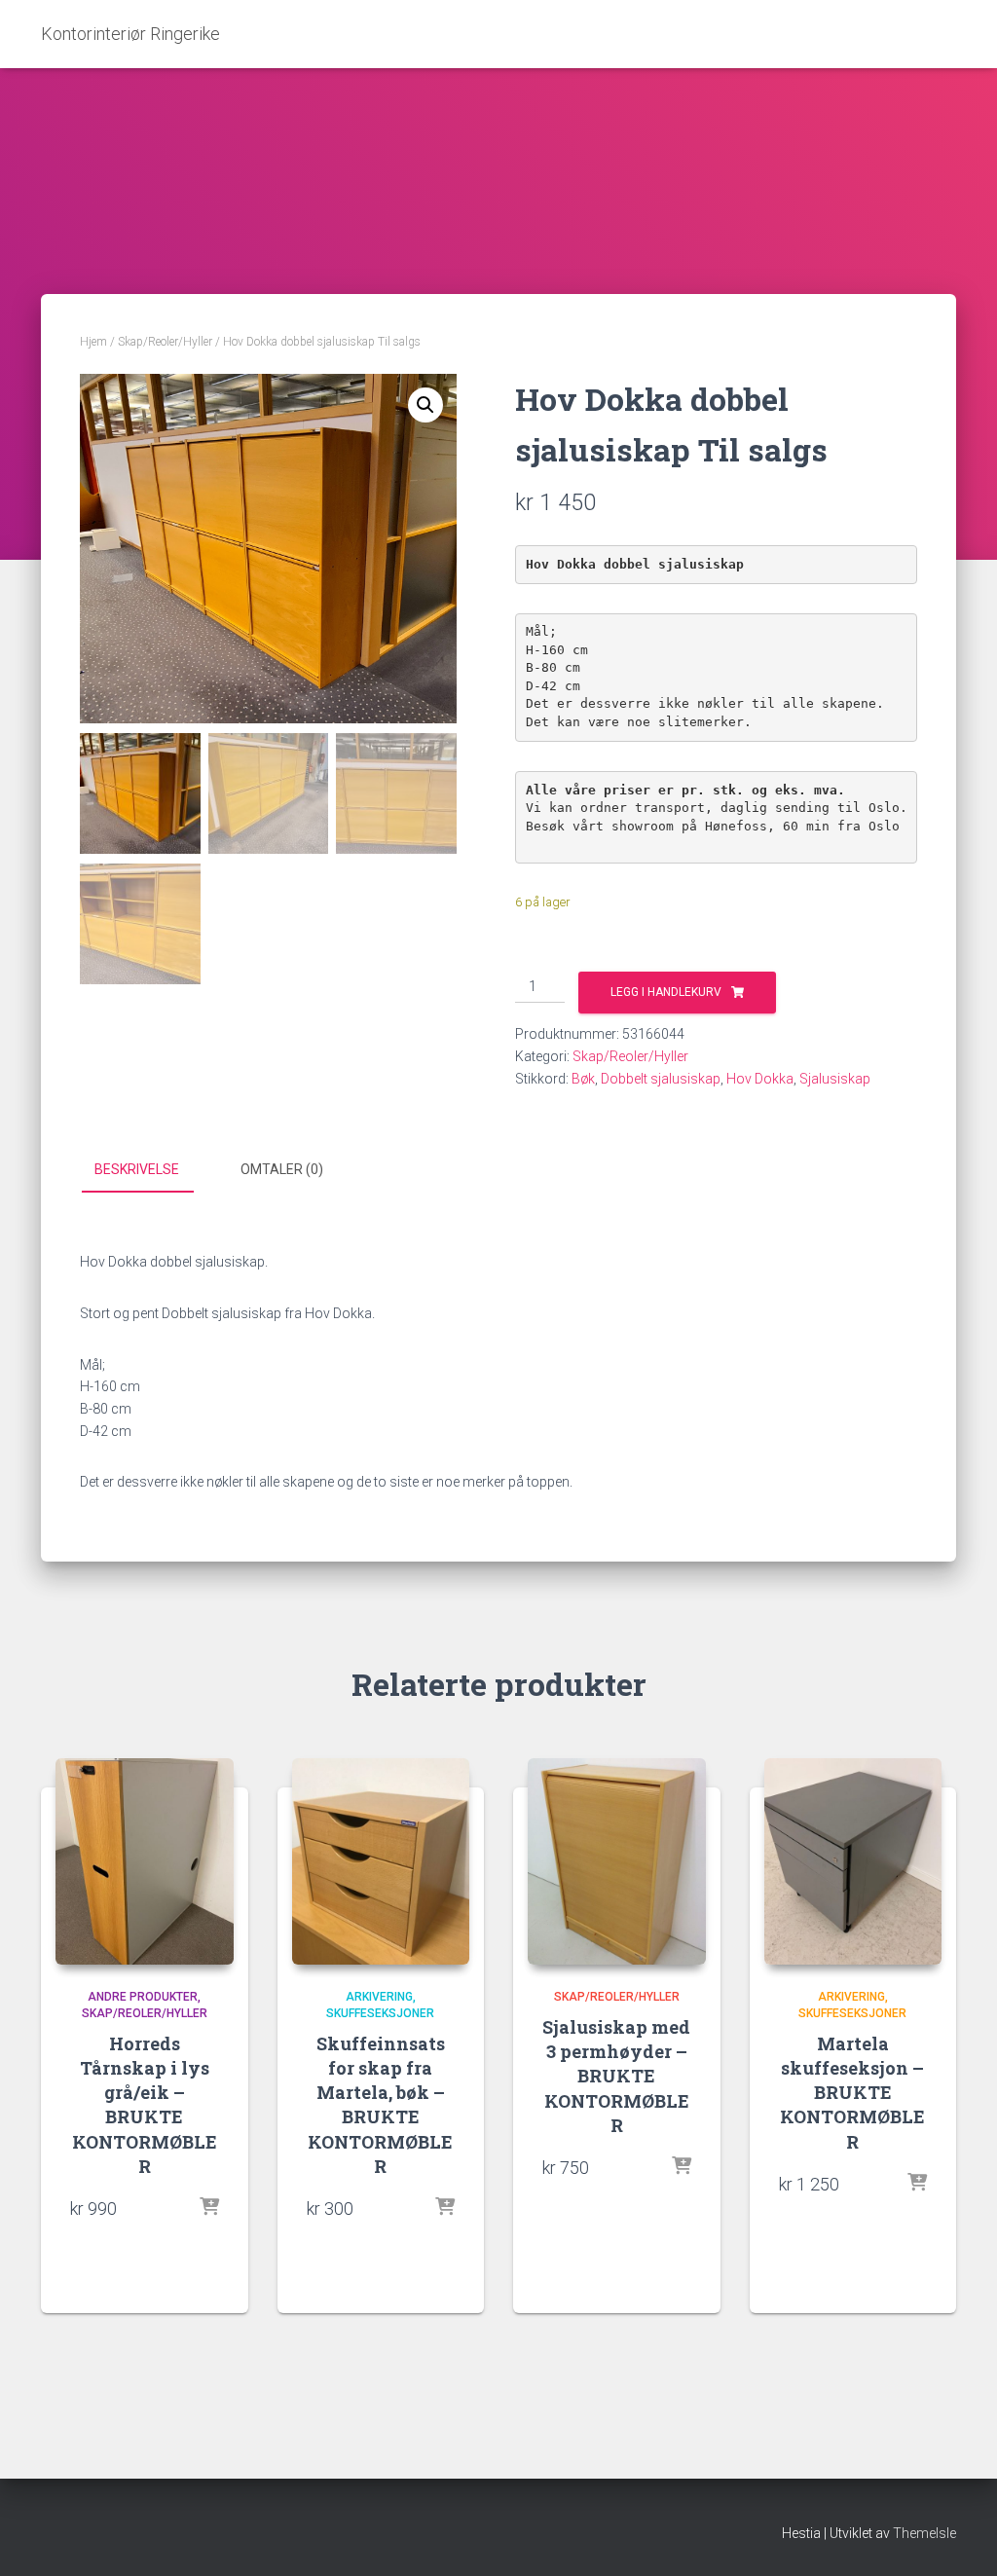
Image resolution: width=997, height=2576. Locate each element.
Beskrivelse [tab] (137, 1169)
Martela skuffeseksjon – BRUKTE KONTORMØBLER (852, 2093)
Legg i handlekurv (666, 992)
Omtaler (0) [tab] (282, 1169)
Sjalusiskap (835, 1079)
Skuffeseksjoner (380, 2013)
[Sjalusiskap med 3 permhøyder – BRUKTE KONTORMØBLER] (617, 1862)
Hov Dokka (760, 1079)
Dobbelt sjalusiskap (661, 1079)
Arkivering (379, 1997)
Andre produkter (143, 1997)
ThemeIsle (924, 2533)
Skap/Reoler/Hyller (165, 342)
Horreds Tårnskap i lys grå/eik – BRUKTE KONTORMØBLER (145, 2105)
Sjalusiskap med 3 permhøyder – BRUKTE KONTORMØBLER (616, 2076)
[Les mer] (682, 2167)
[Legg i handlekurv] (209, 2208)
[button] (425, 405)
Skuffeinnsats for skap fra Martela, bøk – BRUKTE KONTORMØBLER (380, 2105)
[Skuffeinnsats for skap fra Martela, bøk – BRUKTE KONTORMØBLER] (381, 1862)
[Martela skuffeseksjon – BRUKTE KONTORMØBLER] (853, 1862)
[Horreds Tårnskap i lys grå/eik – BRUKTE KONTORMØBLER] (145, 1862)
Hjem (93, 342)
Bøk (583, 1079)
